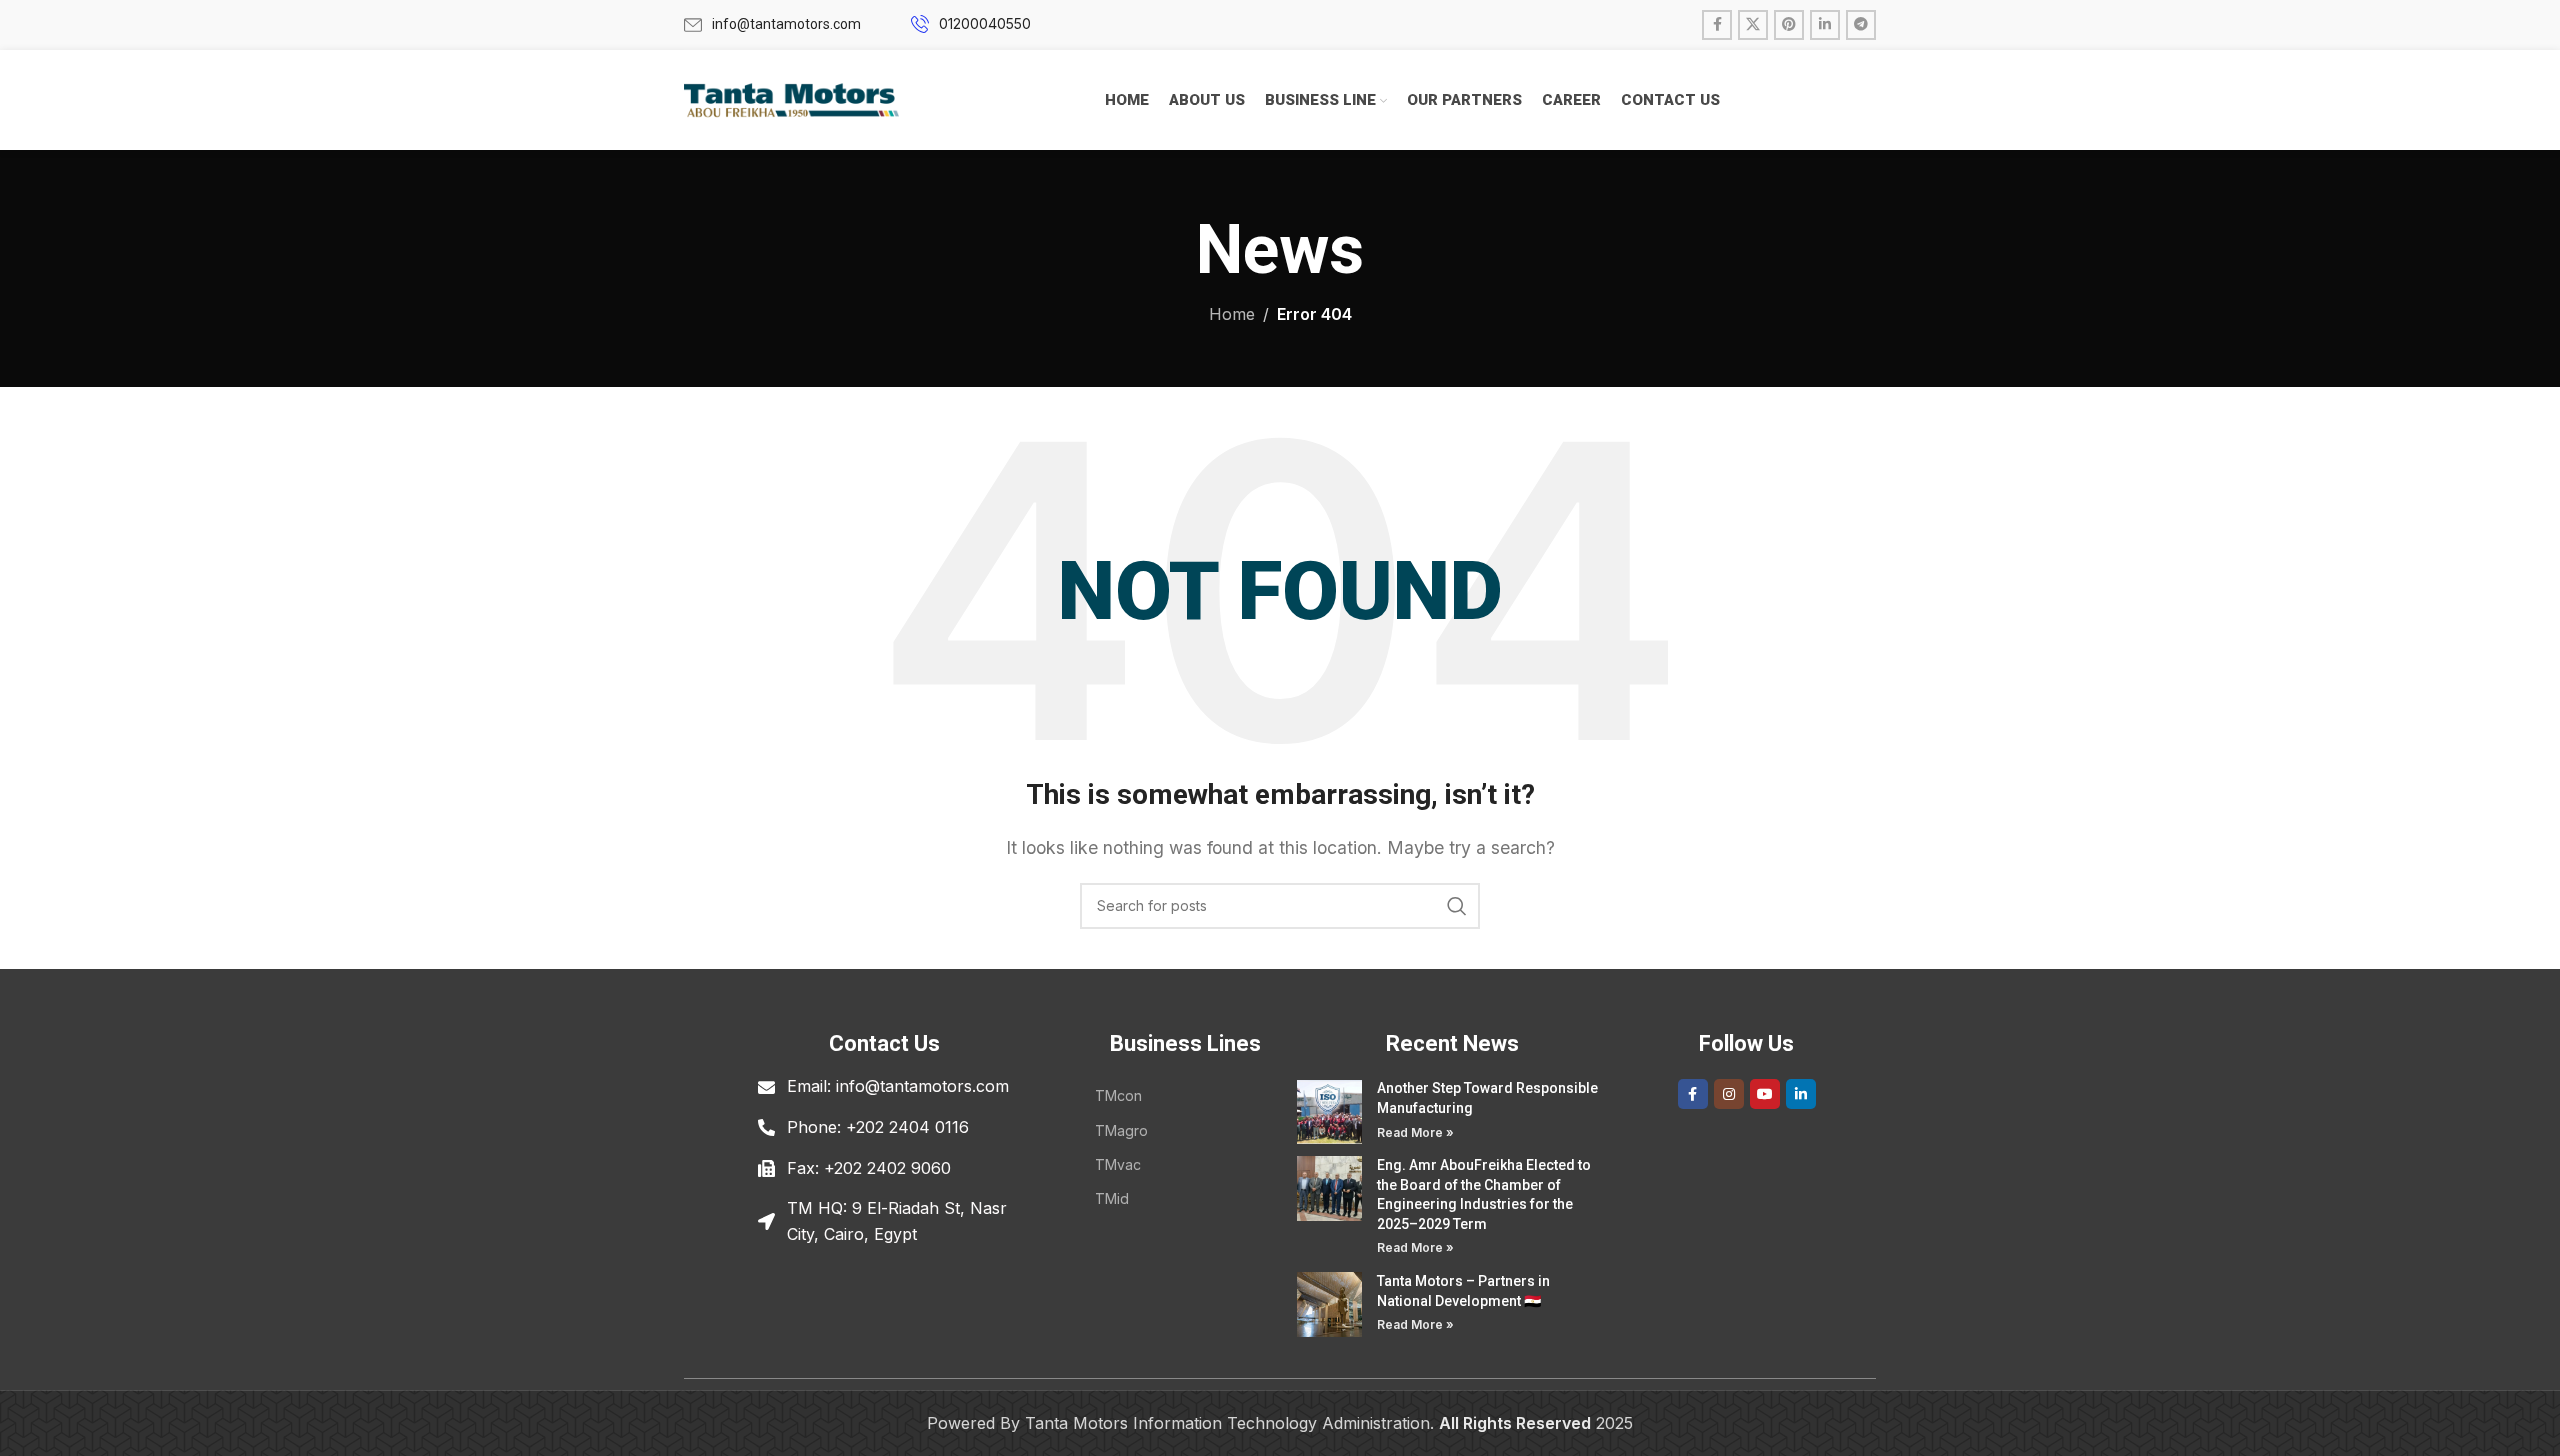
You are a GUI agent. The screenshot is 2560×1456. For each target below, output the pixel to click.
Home (1232, 314)
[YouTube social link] (1765, 1094)
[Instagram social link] (1729, 1094)
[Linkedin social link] (1825, 25)
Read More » (1415, 1132)
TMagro (1121, 1130)
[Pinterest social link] (1789, 25)
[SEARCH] (1457, 906)
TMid (1112, 1198)
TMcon (1118, 1095)
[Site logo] (791, 98)
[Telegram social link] (1861, 25)
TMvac (1118, 1164)
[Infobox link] (772, 24)
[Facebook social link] (1717, 25)
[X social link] (1753, 25)
